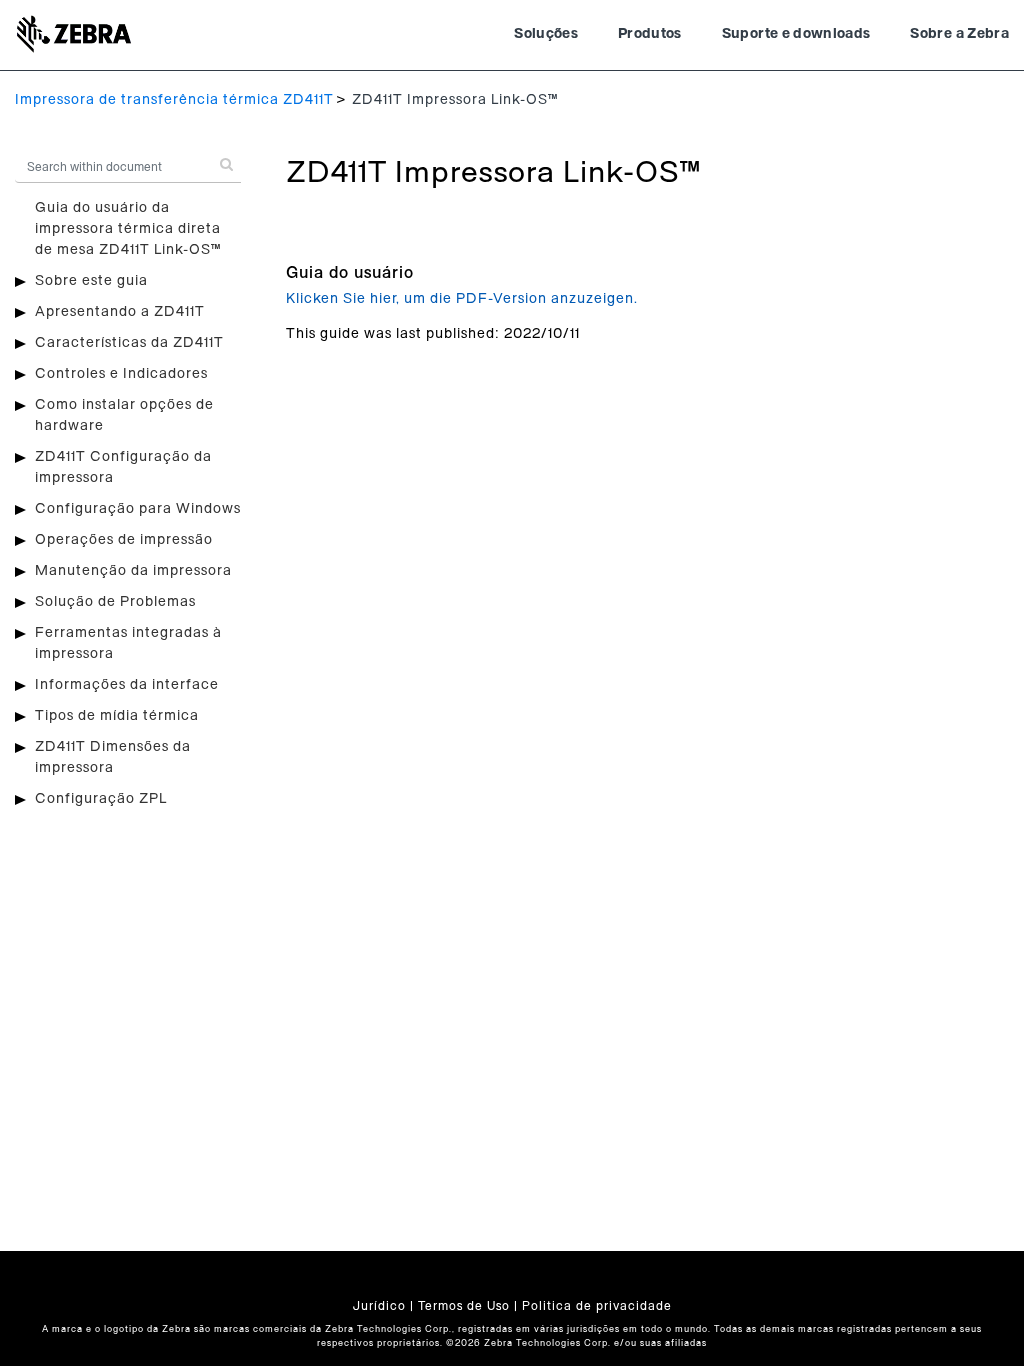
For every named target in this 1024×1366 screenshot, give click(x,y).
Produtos (650, 34)
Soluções (546, 34)
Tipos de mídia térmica (117, 716)
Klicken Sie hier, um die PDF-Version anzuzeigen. (462, 299)
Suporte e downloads (796, 34)
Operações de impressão (124, 540)
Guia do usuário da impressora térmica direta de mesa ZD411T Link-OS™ (128, 229)
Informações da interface (127, 685)
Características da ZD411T (129, 343)
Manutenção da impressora (133, 571)
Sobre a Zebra (959, 34)
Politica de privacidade (597, 1306)
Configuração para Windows (138, 509)
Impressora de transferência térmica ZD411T (174, 100)
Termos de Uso (464, 1306)
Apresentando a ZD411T (120, 312)
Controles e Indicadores (121, 374)
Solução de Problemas (115, 602)
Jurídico (379, 1306)
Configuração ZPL (101, 799)
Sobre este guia (91, 281)
